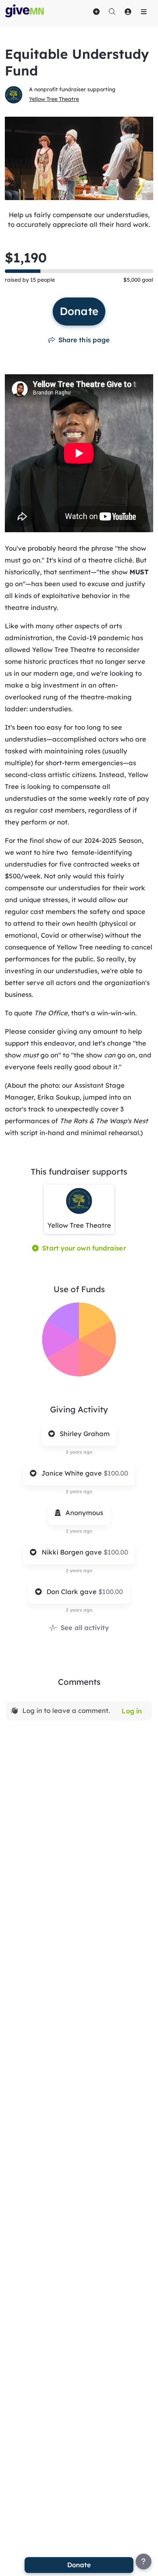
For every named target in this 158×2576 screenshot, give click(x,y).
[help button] (144, 2562)
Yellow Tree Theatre (54, 99)
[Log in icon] (128, 11)
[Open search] (112, 11)
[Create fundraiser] (96, 11)
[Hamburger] (144, 11)
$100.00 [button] (116, 1473)
